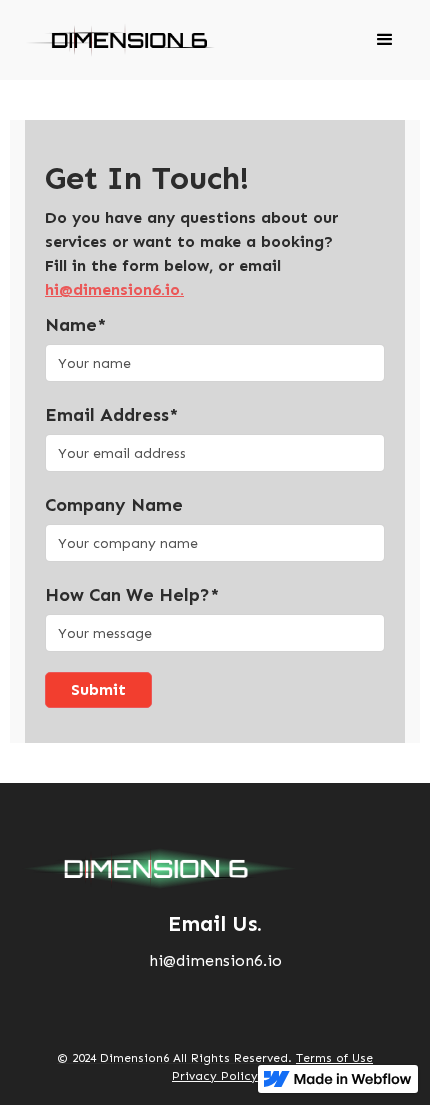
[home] (115, 40)
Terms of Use (334, 1058)
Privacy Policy (215, 1076)
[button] (385, 40)
